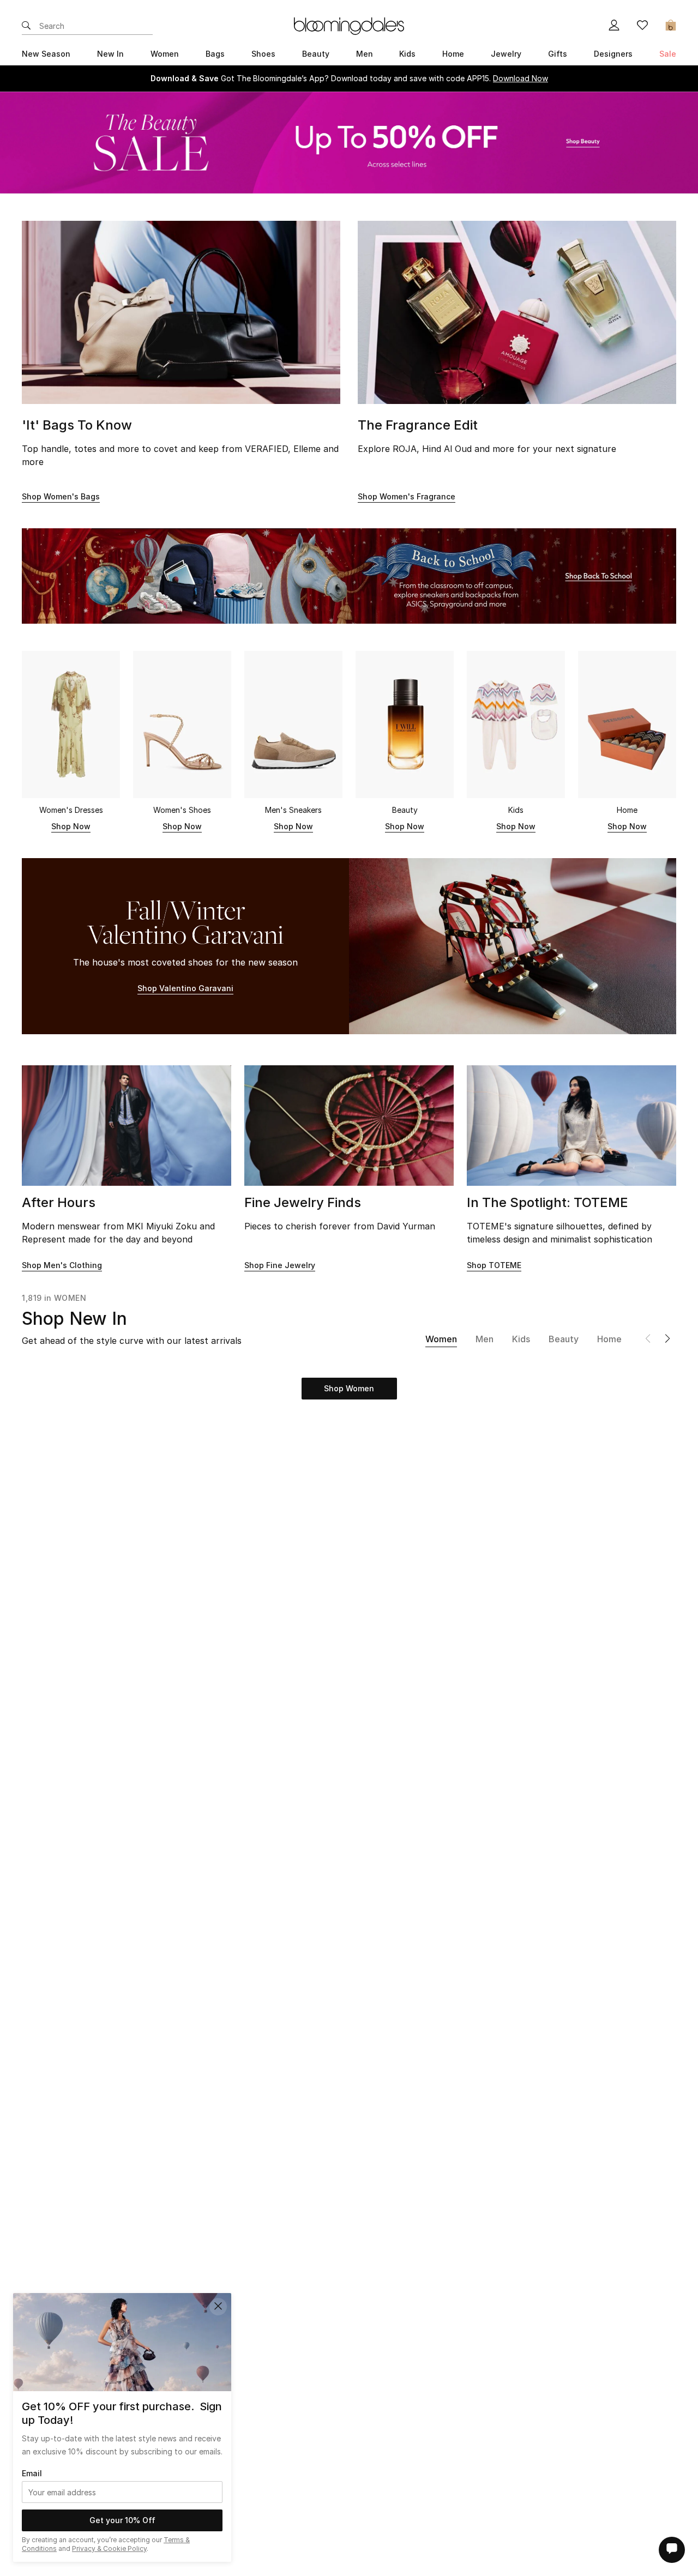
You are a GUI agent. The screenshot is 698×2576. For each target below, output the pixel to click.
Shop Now (71, 826)
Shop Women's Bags (61, 496)
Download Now (521, 78)
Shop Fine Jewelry (280, 1265)
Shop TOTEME (494, 1265)
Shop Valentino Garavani (185, 988)
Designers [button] (613, 54)
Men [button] (365, 54)
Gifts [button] (558, 54)
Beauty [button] (316, 54)
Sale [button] (668, 54)
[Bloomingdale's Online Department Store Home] (349, 25)
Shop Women (349, 1388)
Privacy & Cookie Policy (109, 2548)
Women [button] (165, 54)
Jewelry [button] (506, 54)
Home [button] (453, 54)
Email (32, 2473)
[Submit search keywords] (26, 26)
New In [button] (110, 54)
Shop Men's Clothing (62, 1265)
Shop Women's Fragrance (407, 496)
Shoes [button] (263, 54)
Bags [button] (215, 54)
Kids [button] (407, 54)
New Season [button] (46, 54)
